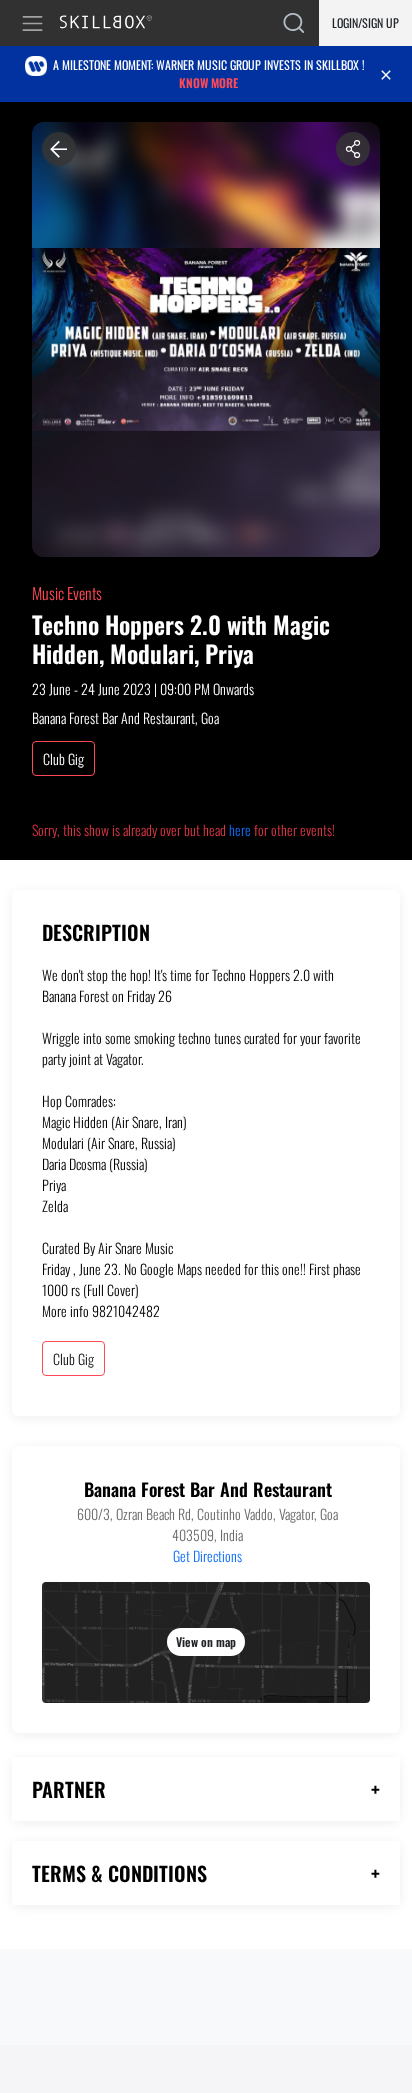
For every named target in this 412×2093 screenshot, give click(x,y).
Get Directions (207, 1555)
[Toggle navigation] (36, 23)
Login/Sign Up (365, 22)
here (240, 829)
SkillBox (114, 23)
